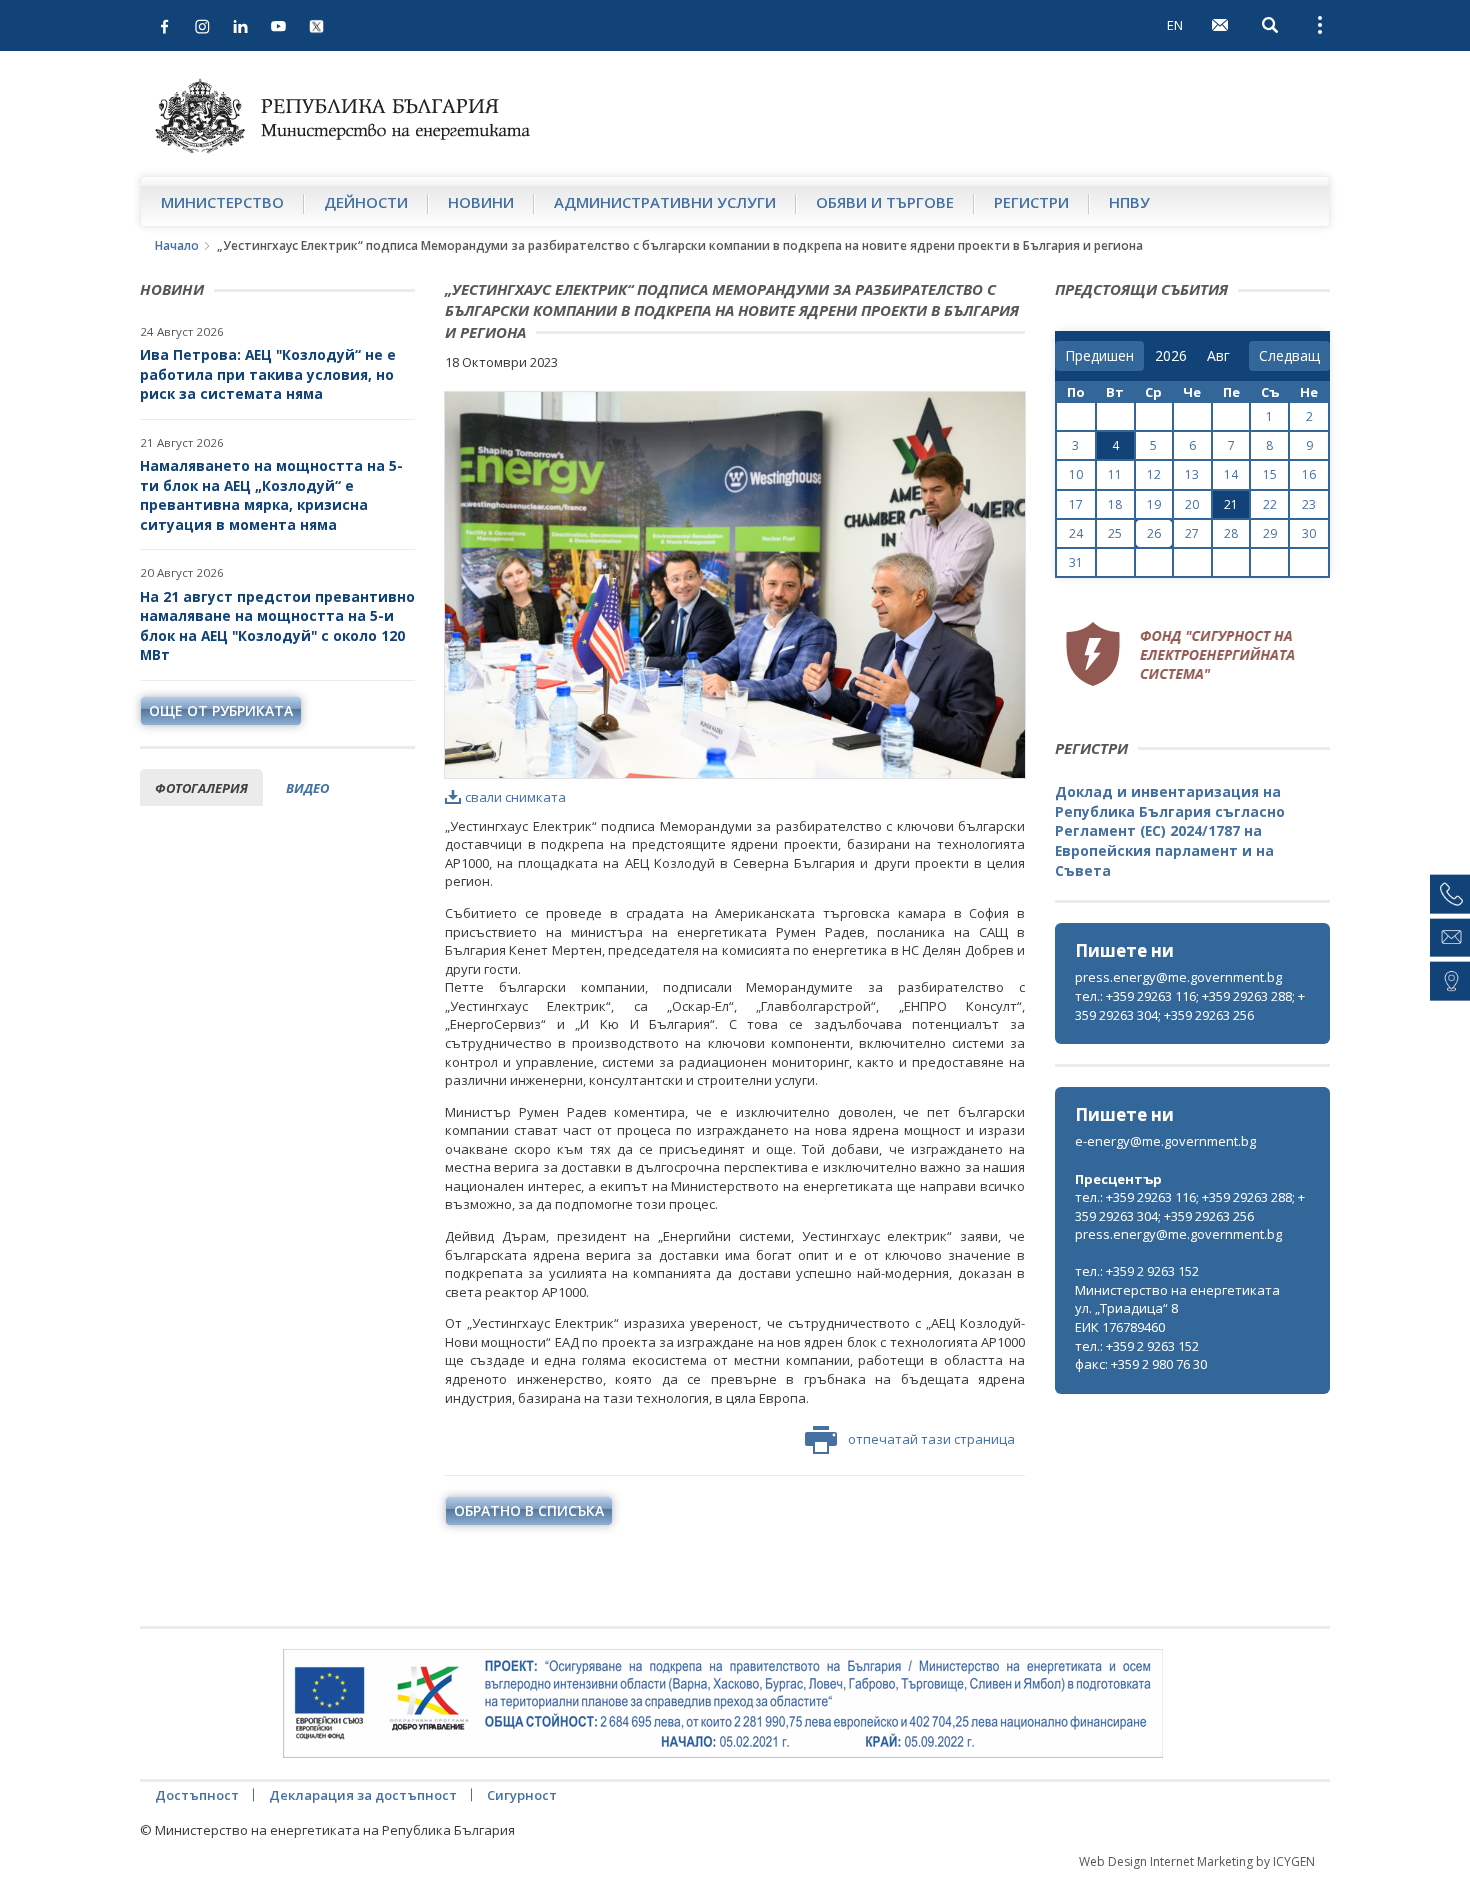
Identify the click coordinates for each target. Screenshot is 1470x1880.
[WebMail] (1220, 25)
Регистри (1031, 202)
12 (1154, 474)
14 (1231, 474)
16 (1309, 474)
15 (1270, 474)
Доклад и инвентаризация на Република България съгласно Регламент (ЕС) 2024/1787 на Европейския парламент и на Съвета (1170, 830)
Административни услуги (665, 202)
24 (1076, 533)
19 (1154, 504)
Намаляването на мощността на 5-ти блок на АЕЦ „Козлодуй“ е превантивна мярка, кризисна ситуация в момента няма (271, 495)
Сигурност (522, 1795)
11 (1115, 474)
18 (1115, 504)
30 (1309, 533)
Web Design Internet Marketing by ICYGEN (1197, 1861)
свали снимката (515, 797)
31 (1076, 562)
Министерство (222, 202)
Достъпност (197, 1795)
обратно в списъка (529, 1510)
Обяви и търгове (885, 202)
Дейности (366, 202)
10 (1076, 474)
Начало (177, 245)
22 (1270, 504)
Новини (481, 202)
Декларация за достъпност (363, 1795)
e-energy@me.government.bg (1165, 1141)
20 (1192, 504)
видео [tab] (307, 788)
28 (1231, 533)
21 (1231, 504)
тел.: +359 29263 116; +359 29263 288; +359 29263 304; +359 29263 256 (1190, 1005)
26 (1154, 533)
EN (1175, 25)
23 (1309, 504)
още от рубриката (221, 710)
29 (1270, 533)
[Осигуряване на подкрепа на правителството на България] (723, 1704)
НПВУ (1129, 202)
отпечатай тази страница (931, 1439)
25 (1115, 533)
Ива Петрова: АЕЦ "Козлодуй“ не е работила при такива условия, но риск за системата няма (268, 374)
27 (1192, 533)
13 (1192, 474)
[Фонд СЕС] (1180, 651)
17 (1076, 504)
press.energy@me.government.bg (1178, 977)
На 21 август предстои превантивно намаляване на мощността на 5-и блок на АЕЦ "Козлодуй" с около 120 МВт (277, 626)
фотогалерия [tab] (201, 788)
